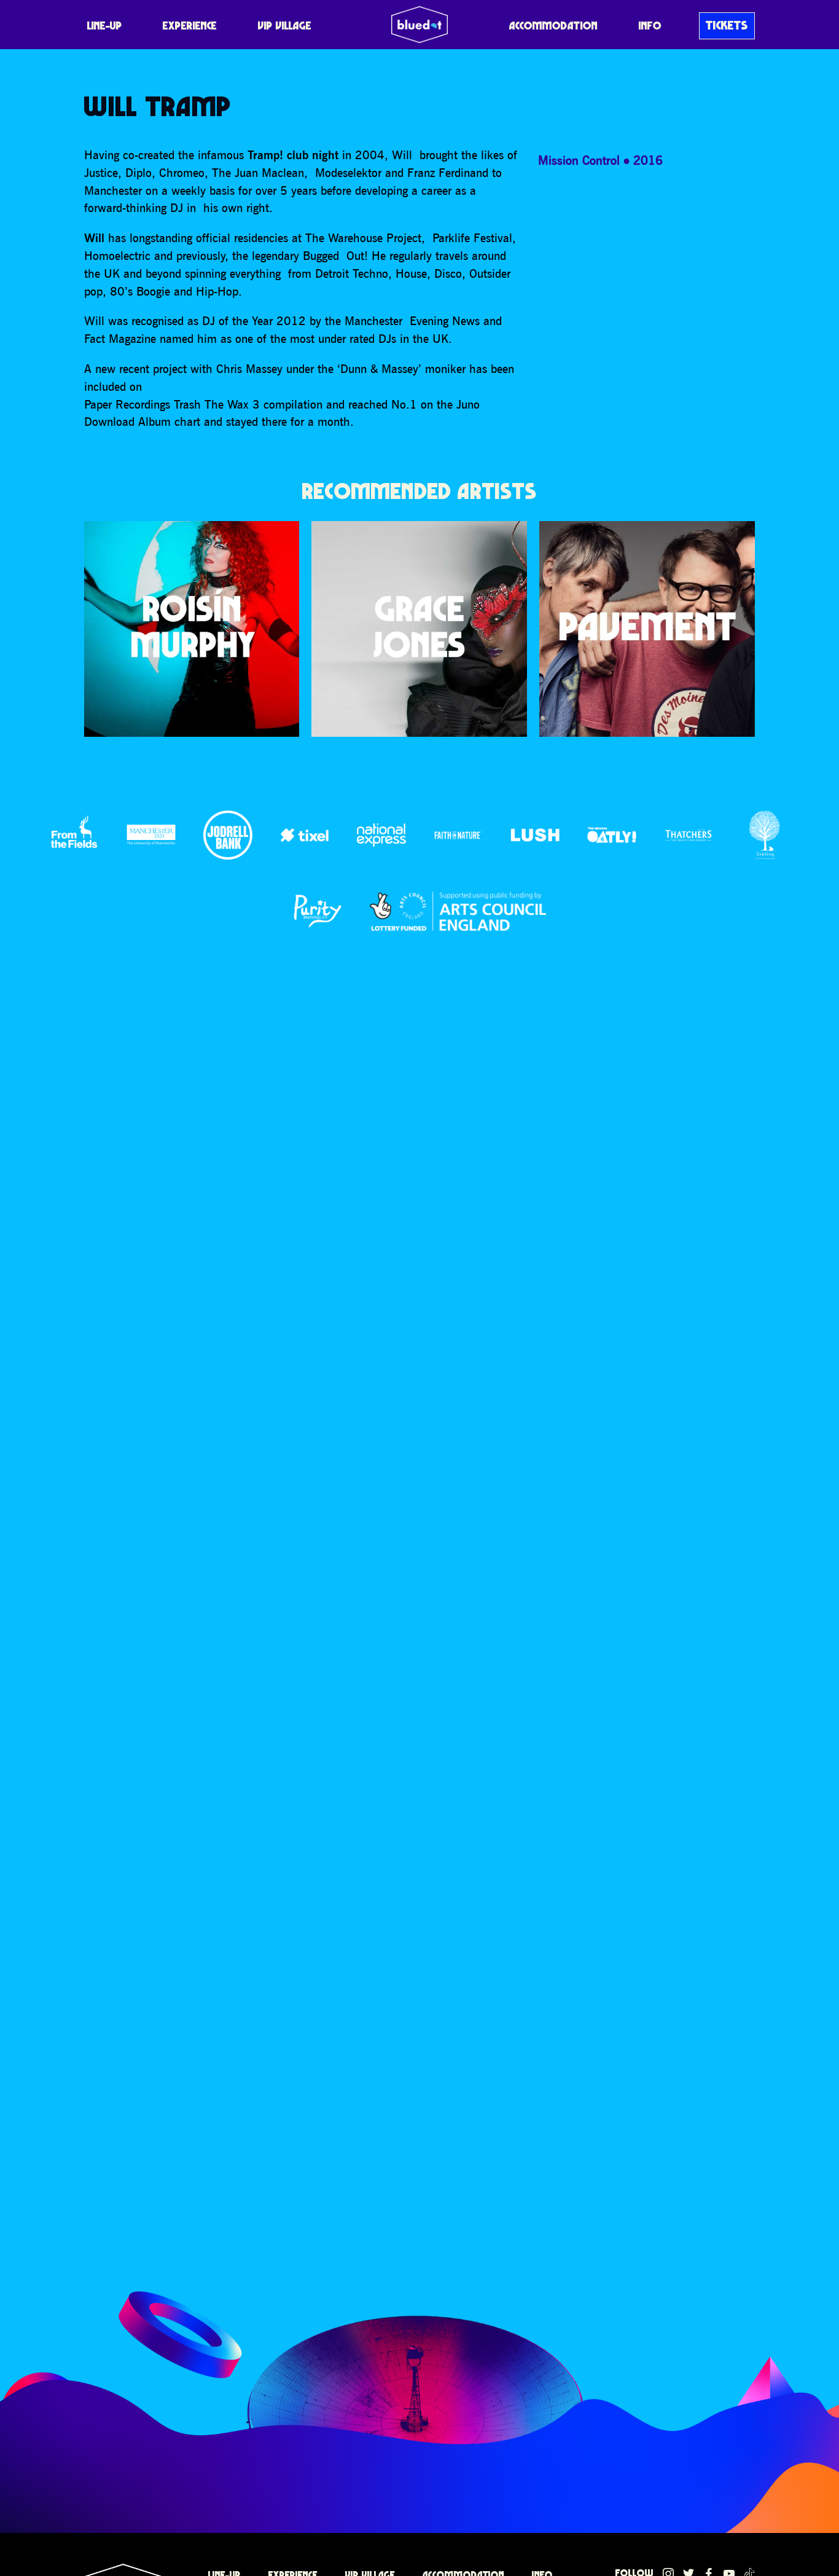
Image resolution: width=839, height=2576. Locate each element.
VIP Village (285, 26)
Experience (190, 26)
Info (650, 26)
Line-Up (105, 26)
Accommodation (553, 26)
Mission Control (579, 160)
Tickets (727, 25)
